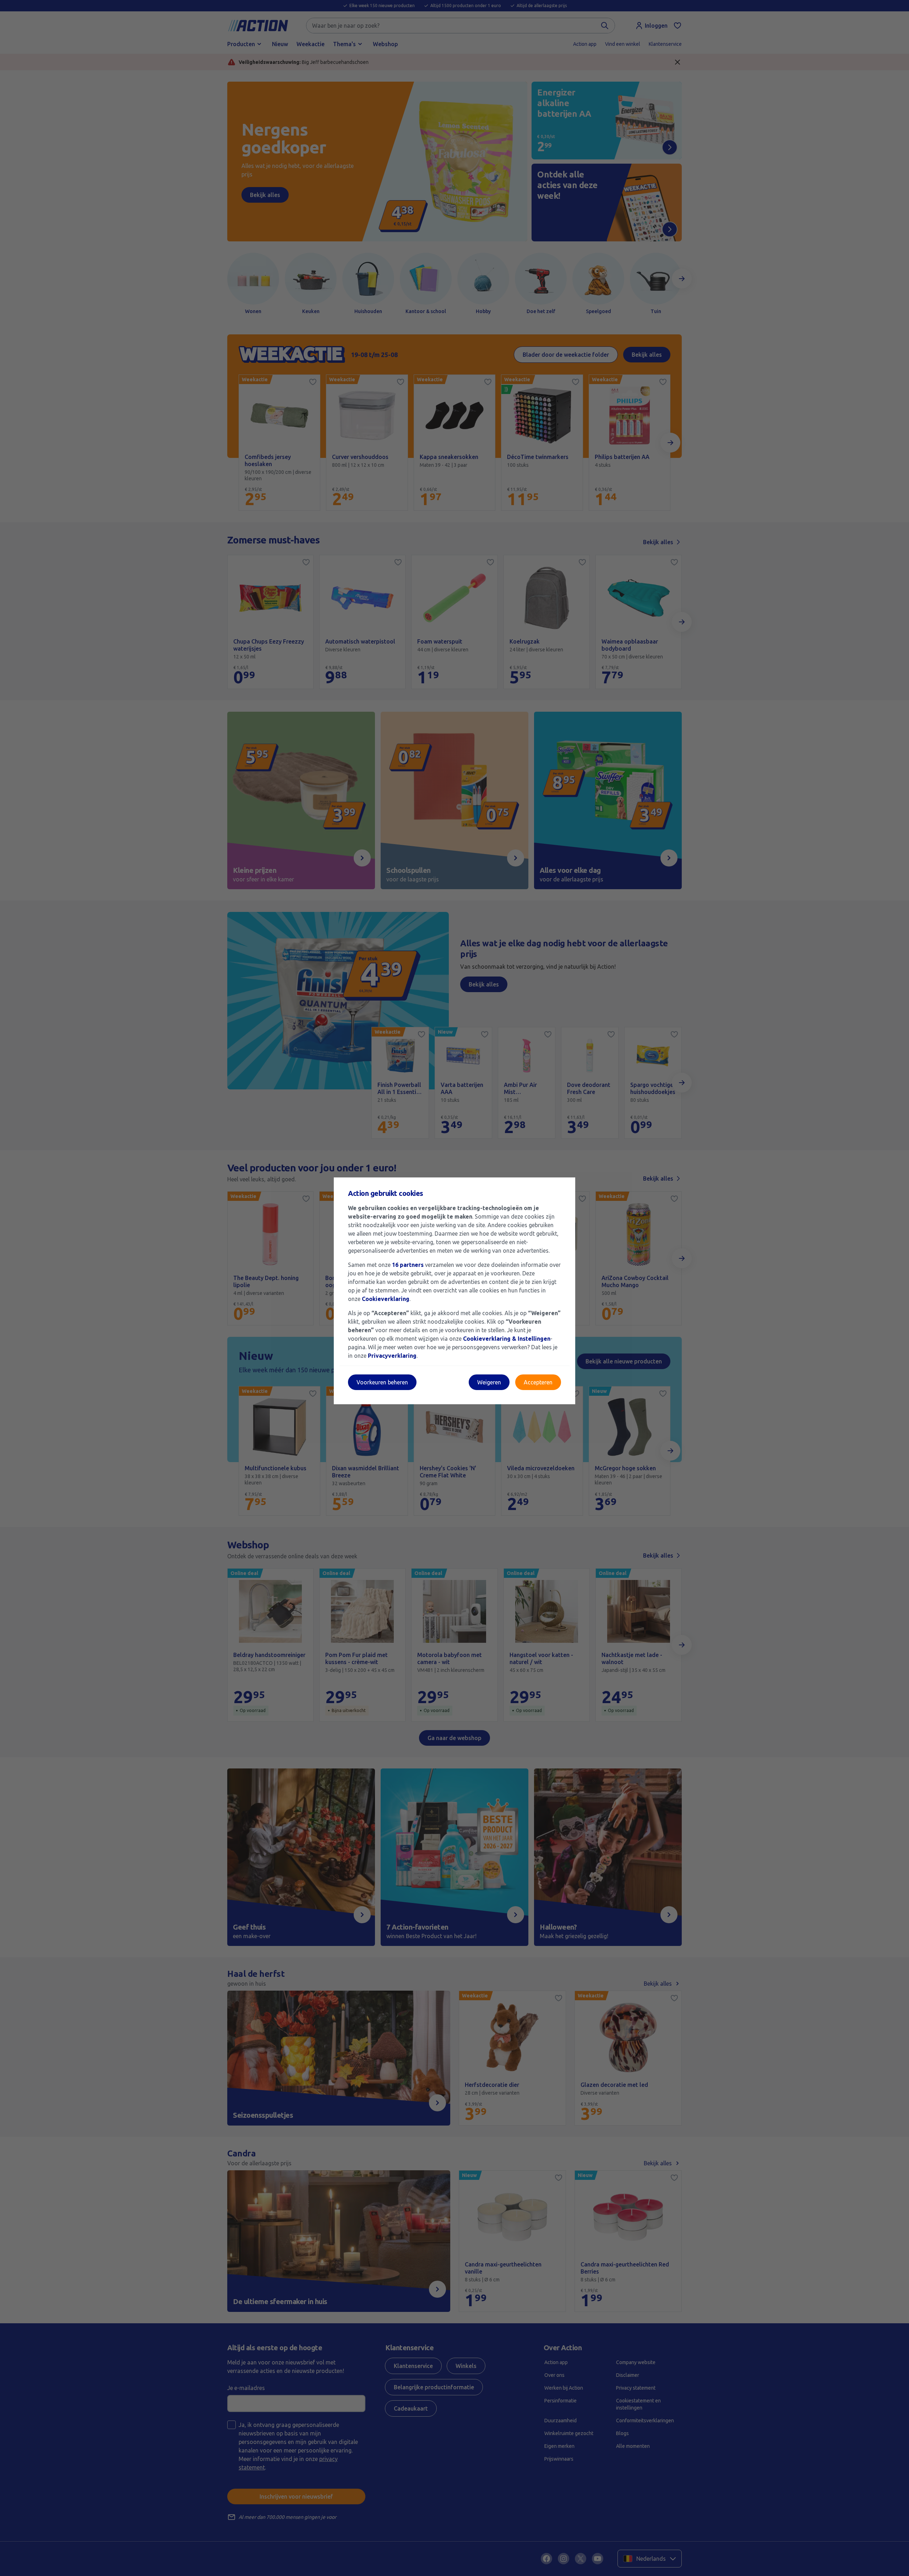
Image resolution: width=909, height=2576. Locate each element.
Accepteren (538, 1382)
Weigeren (489, 1382)
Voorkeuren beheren (382, 1382)
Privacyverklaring (392, 1356)
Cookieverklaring (386, 1299)
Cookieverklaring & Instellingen (507, 1339)
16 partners (408, 1265)
